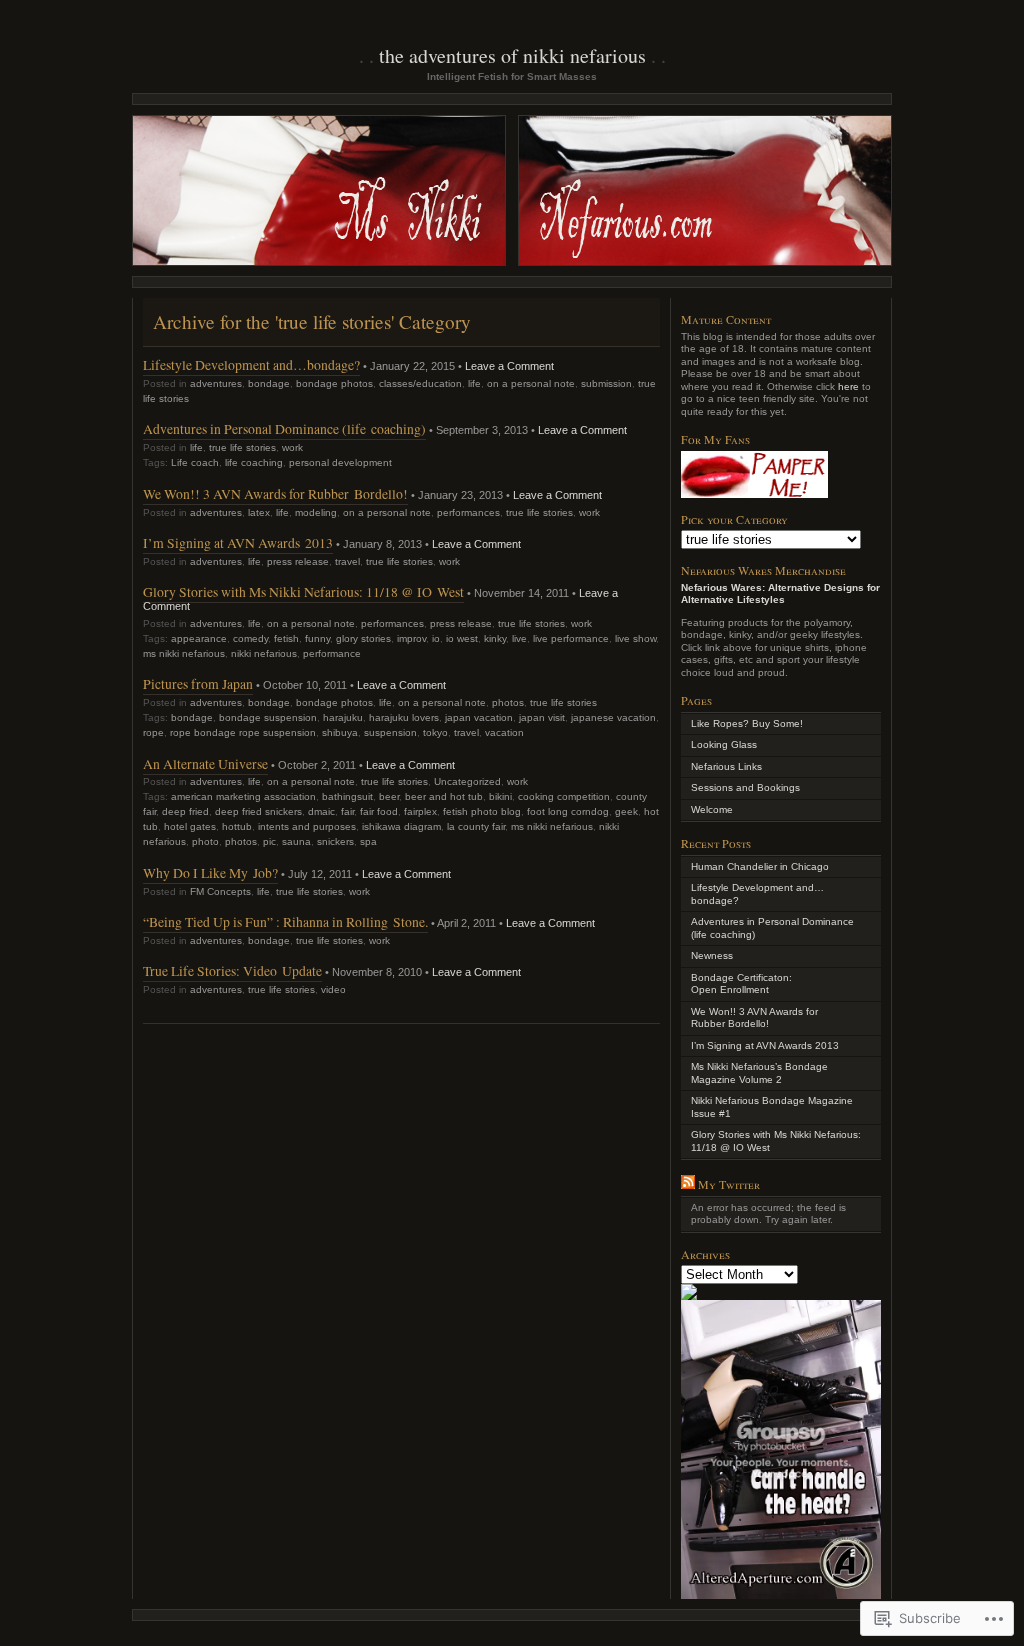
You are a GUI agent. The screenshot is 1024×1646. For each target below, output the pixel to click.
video (333, 989)
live (519, 638)
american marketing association (243, 796)
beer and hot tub (444, 796)
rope (153, 732)
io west (462, 638)
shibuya (340, 732)
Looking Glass (724, 744)
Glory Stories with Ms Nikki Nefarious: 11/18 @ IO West (303, 591)
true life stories (242, 447)
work (292, 447)
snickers (335, 841)
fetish (286, 638)
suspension (390, 732)
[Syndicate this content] (688, 1184)
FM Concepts (220, 891)
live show (635, 638)
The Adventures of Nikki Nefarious (512, 55)
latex (259, 512)
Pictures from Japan (198, 683)
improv (411, 638)
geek (626, 811)
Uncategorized (467, 781)
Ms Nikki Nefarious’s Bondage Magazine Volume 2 (759, 1073)
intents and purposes (307, 826)
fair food (379, 811)
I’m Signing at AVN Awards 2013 (238, 542)
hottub (237, 826)
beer (389, 796)
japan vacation (479, 717)
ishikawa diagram (401, 826)
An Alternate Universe (205, 763)
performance (332, 653)
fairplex (420, 811)
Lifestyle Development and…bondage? (251, 364)
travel (347, 561)
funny (317, 638)
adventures (216, 383)
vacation (504, 732)
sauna (296, 841)
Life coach (195, 462)
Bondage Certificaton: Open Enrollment (741, 984)
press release (298, 561)
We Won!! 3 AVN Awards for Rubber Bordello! (275, 493)
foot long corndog (568, 811)
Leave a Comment (509, 366)
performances (468, 512)
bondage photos (334, 383)
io (436, 638)
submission (606, 383)
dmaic (321, 811)
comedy (250, 638)
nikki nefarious (264, 653)
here (848, 386)
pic (269, 841)
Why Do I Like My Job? (210, 872)
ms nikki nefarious (184, 653)
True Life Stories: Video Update (232, 970)
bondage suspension (268, 717)
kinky (495, 638)
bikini (500, 796)
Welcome (712, 809)
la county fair (476, 826)
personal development (340, 462)
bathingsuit (347, 796)
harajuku (343, 717)
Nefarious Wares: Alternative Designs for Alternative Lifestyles (780, 594)
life (474, 383)
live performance (571, 638)
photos (508, 702)
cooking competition (564, 796)
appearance (199, 638)
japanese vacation (613, 717)
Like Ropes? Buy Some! (747, 723)
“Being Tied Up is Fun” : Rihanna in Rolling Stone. (285, 921)
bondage (269, 383)
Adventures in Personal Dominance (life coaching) (284, 428)
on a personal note (531, 383)
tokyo (435, 732)
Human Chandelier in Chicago (760, 866)
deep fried (185, 811)
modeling (316, 512)
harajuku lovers (404, 717)
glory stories (363, 638)
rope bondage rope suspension (243, 732)
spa (368, 841)
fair (347, 811)
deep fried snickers (258, 811)
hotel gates (190, 826)
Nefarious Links (726, 766)
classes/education (420, 383)
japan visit (542, 717)
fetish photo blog (482, 811)
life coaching (254, 462)
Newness (712, 955)
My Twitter (729, 1184)
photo (205, 841)
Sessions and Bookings (745, 787)
